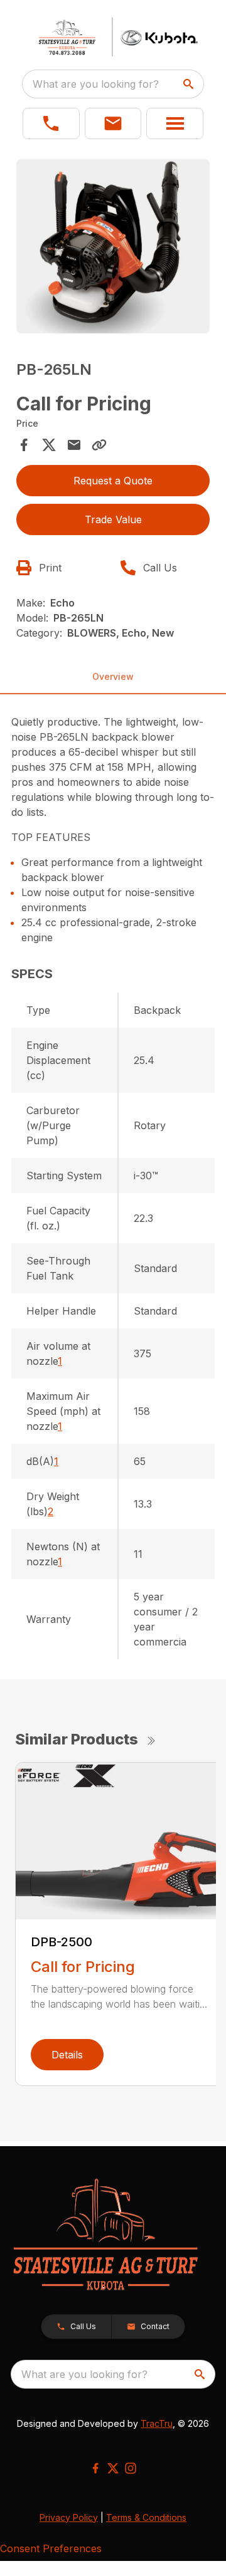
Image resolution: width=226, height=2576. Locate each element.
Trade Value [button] (113, 519)
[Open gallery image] (113, 246)
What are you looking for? (96, 84)
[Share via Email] (74, 445)
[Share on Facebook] (24, 445)
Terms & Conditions (146, 2517)
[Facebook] (95, 2468)
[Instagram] (131, 2468)
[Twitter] (113, 2468)
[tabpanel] (113, 248)
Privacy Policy (69, 2517)
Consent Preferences (51, 2548)
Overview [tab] (113, 676)
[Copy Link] (99, 445)
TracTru (157, 2423)
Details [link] (67, 2055)
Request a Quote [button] (113, 481)
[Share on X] (49, 445)
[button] (51, 123)
